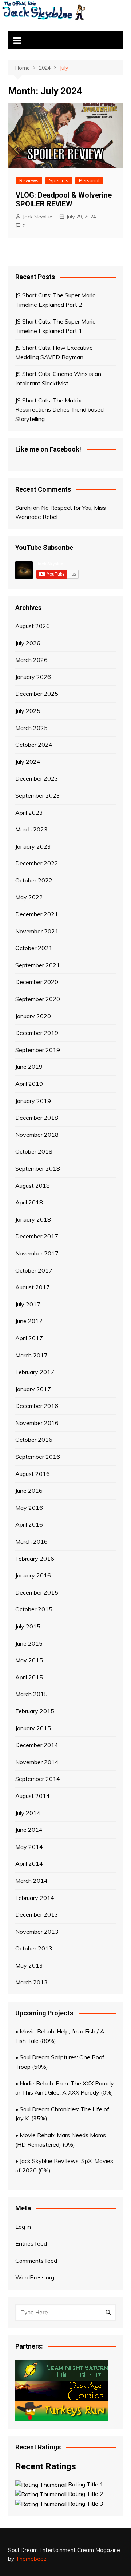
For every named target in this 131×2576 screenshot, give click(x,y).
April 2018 (29, 1202)
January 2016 (33, 1575)
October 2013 (34, 1948)
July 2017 (28, 1304)
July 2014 (28, 1813)
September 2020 (38, 999)
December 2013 (37, 1914)
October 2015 (34, 1609)
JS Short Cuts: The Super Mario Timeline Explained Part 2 (55, 300)
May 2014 (29, 1847)
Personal (89, 180)
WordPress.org (35, 2277)
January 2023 (33, 846)
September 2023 (38, 795)
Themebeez (31, 2559)
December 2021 (37, 914)
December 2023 (37, 778)
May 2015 (29, 1660)
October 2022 (34, 880)
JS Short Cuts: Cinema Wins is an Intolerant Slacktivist (58, 378)
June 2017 (29, 1321)
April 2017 (29, 1338)
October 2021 (34, 948)
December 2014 (37, 1745)
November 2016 (37, 1423)
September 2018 (38, 1168)
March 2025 (31, 728)
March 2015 (31, 1694)
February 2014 (35, 1898)
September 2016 (38, 1457)
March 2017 (31, 1355)
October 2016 (34, 1440)
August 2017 (33, 1287)
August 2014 (33, 1796)
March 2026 (31, 660)
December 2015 (37, 1592)
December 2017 (37, 1236)
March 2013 (31, 1982)
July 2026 (28, 643)
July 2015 (28, 1626)
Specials (59, 180)
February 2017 (35, 1372)
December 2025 (37, 694)
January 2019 (33, 1101)
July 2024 (28, 762)
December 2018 (37, 1118)
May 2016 (29, 1508)
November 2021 (37, 931)
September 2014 (38, 1779)
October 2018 (34, 1151)
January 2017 (33, 1389)
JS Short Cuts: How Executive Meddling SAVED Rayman (54, 352)
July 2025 (28, 711)
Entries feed (31, 2243)
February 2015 (35, 1711)
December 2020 (37, 982)
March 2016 (31, 1541)
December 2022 (37, 863)
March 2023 (31, 829)
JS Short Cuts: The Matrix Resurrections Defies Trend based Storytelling (59, 410)
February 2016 (35, 1559)
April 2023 (29, 813)
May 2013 (29, 1965)
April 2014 (29, 1863)
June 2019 (29, 1067)
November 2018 (37, 1135)
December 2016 (37, 1406)
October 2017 (34, 1270)
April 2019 (29, 1084)
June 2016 (29, 1491)
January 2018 (33, 1219)
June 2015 (29, 1643)
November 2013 (37, 1932)
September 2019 (38, 1050)
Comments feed (36, 2261)
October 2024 (34, 745)
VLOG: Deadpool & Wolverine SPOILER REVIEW (64, 199)
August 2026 (33, 626)
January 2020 (33, 1016)
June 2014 (29, 1830)
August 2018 (33, 1186)
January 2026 (33, 677)
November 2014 (37, 1762)
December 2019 (37, 1033)
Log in (23, 2227)
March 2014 (31, 1881)
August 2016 (33, 1474)
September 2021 (38, 965)
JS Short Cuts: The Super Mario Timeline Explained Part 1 (55, 326)
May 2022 (29, 897)
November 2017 (37, 1253)
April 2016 (29, 1524)
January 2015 (33, 1728)
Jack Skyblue (37, 217)
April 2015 (29, 1677)
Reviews (29, 180)
